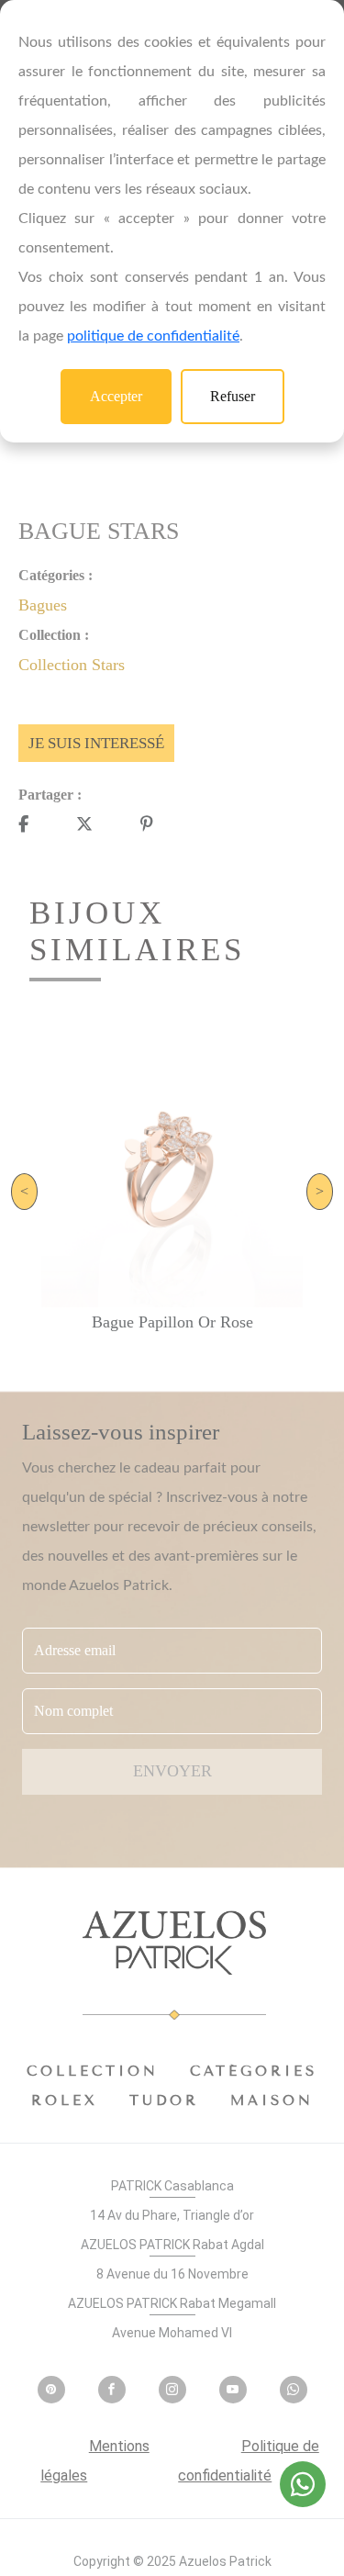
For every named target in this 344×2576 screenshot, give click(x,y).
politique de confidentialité (153, 336)
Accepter (116, 396)
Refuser (233, 396)
